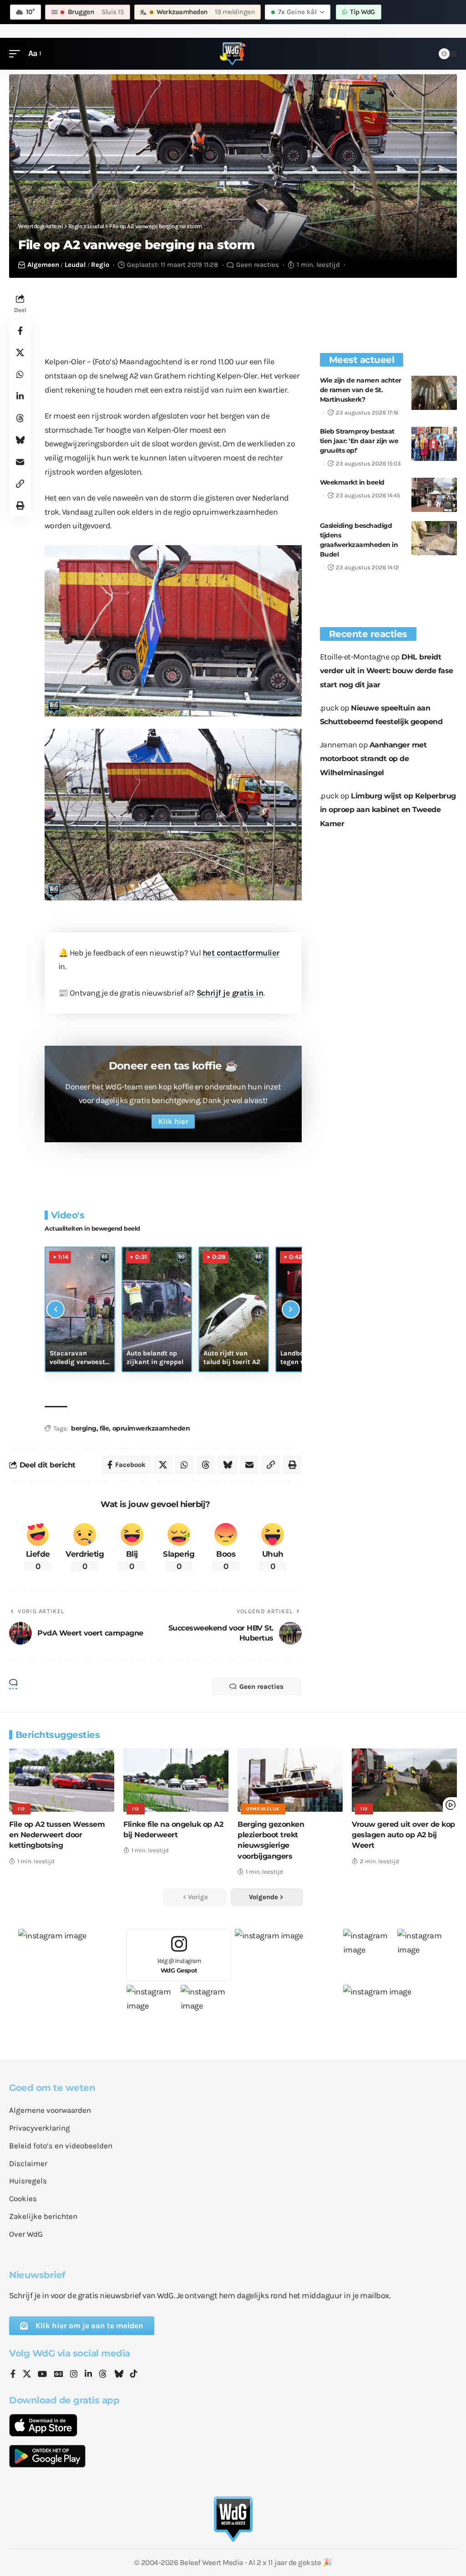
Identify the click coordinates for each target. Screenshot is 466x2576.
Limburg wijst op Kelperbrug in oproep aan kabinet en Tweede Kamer (388, 810)
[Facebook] (13, 2375)
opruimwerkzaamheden (151, 1428)
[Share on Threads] (20, 418)
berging (84, 1428)
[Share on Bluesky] (20, 440)
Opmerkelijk (263, 1809)
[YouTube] (42, 2375)
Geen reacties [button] (261, 1687)
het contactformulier (241, 953)
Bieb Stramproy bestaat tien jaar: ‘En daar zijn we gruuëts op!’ (359, 441)
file (104, 1428)
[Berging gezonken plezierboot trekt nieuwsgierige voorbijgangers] (290, 1780)
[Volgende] (291, 1309)
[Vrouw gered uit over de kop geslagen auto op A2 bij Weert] (404, 1780)
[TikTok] (134, 2375)
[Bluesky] (119, 2375)
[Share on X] (20, 353)
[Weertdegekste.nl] (233, 54)
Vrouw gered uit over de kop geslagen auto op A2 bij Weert (403, 1835)
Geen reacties (258, 265)
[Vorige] (56, 1309)
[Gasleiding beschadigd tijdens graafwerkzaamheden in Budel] (434, 538)
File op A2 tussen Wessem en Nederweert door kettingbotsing (57, 1835)
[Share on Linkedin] (20, 396)
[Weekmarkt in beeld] (434, 495)
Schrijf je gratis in (230, 993)
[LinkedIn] (88, 2375)
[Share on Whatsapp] (20, 374)
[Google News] (59, 2375)
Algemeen (43, 265)
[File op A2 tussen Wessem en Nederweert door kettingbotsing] (62, 1780)
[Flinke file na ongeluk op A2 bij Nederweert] (176, 1780)
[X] (27, 2375)
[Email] (20, 462)
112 (21, 1809)
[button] (17, 54)
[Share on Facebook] (20, 331)
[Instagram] (74, 2375)
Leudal (75, 265)
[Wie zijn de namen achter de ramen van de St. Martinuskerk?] (434, 393)
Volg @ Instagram (179, 1965)
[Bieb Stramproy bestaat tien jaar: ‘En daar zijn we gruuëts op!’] (434, 444)
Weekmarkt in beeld (352, 482)
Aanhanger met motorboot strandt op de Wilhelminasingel (373, 759)
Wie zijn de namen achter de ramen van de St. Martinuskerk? (361, 390)
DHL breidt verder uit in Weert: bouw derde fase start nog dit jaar (387, 671)
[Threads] (103, 2375)
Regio (100, 265)
